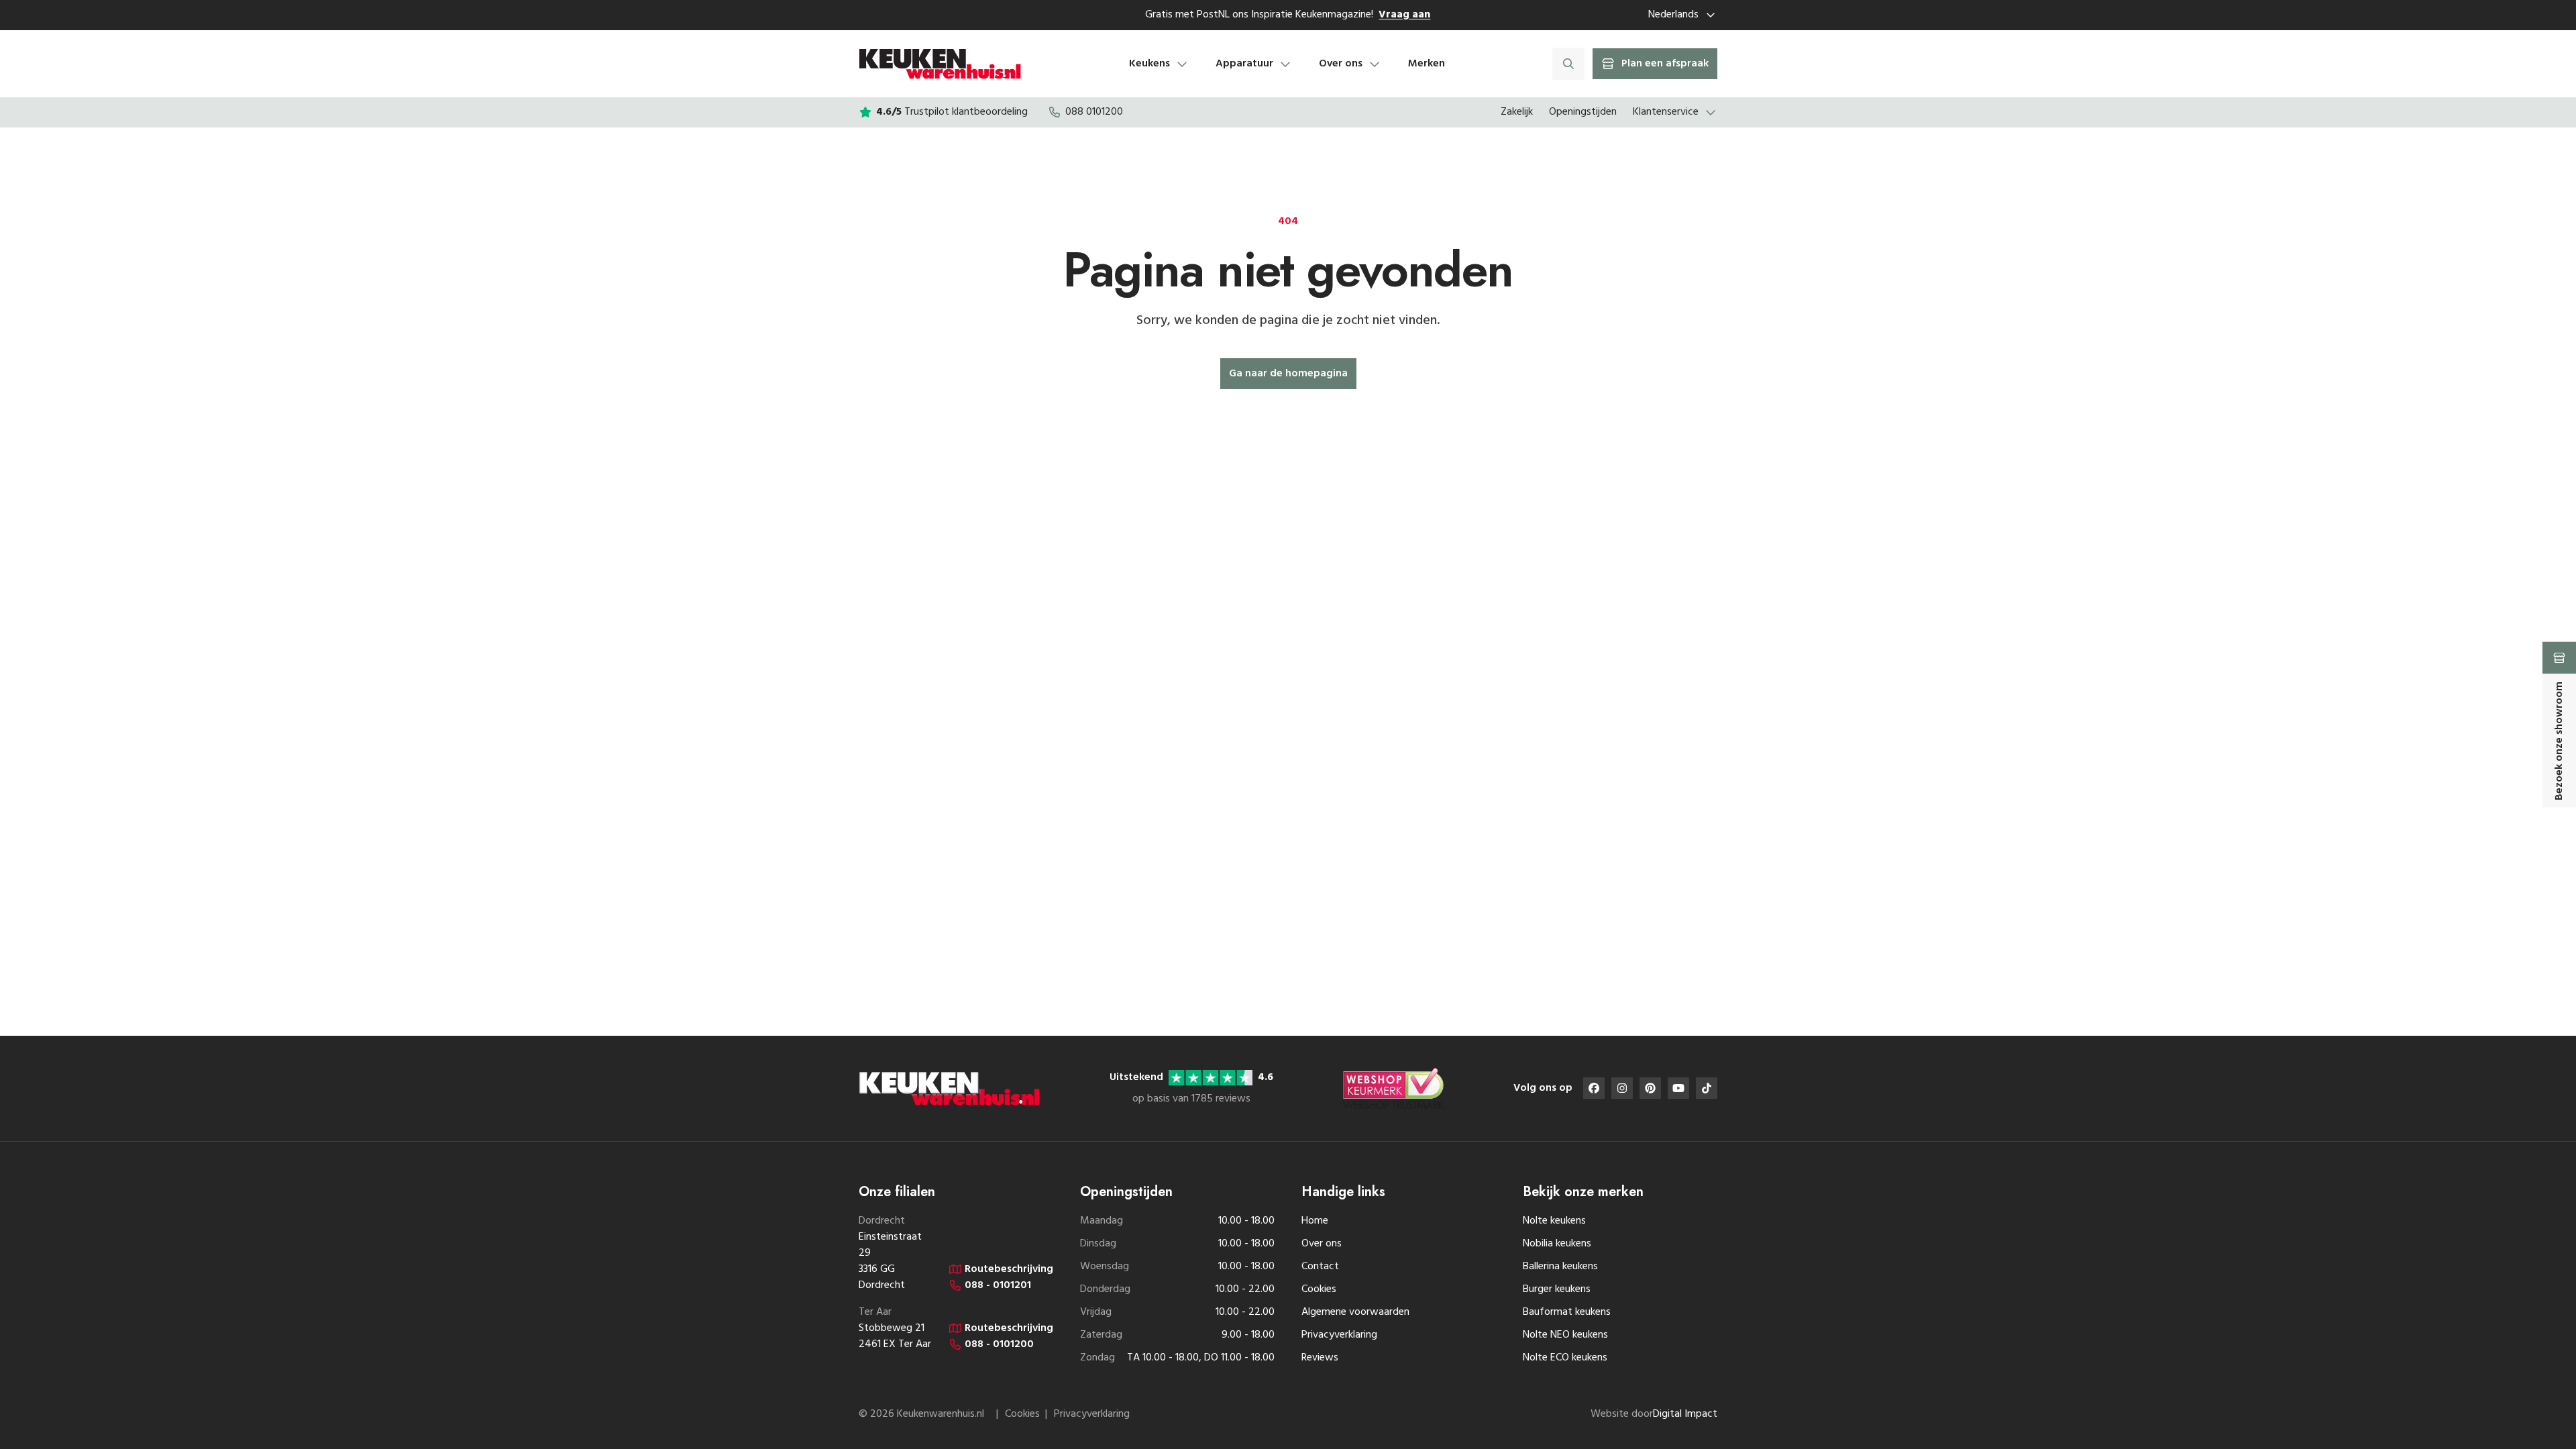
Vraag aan (1404, 15)
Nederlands (1673, 15)
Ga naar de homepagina (1288, 374)
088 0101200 (1094, 112)
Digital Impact (1685, 1414)
